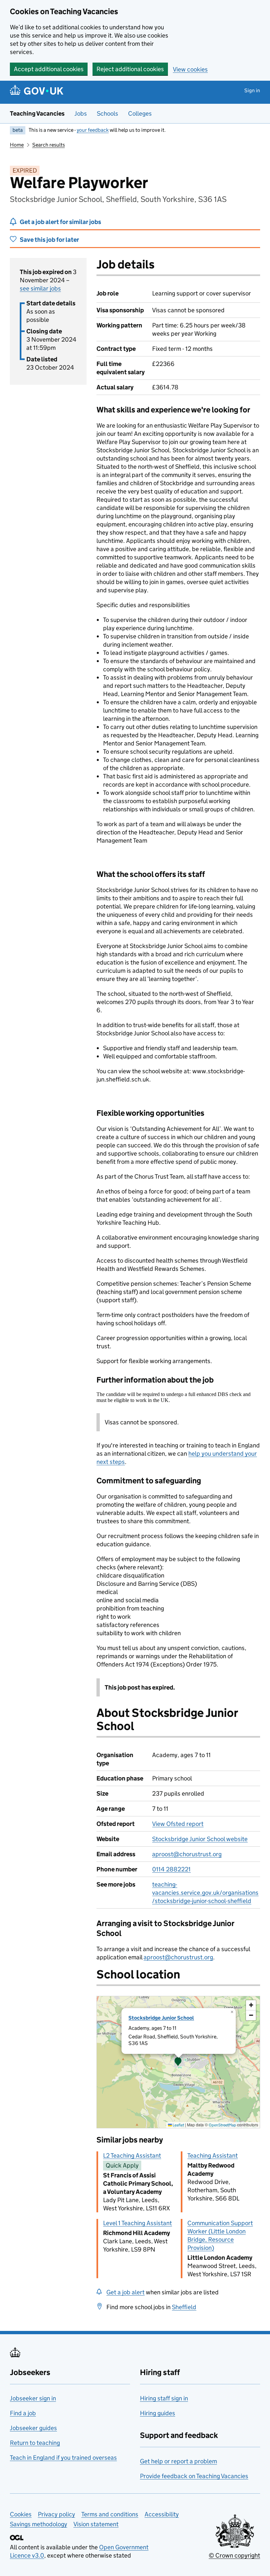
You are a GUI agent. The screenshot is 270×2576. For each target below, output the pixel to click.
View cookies (190, 69)
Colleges (140, 113)
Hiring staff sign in (164, 2398)
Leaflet (178, 2125)
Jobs (81, 113)
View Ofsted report (178, 1824)
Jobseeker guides (33, 2428)
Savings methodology (39, 2524)
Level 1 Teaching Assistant (137, 2223)
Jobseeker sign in (33, 2398)
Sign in (252, 90)
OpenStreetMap (222, 2125)
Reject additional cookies (130, 69)
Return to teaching (35, 2443)
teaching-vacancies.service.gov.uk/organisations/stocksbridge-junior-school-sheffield (205, 1893)
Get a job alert (125, 2292)
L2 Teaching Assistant (132, 2156)
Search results (49, 145)
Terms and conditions (110, 2514)
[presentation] (178, 2062)
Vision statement (96, 2524)
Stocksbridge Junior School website (200, 1839)
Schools (108, 113)
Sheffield (184, 2307)
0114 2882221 (171, 1869)
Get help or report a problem (178, 2461)
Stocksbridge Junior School (161, 2018)
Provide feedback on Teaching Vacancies (194, 2476)
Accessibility (162, 2514)
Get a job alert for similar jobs (60, 222)
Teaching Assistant (213, 2156)
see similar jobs (40, 288)
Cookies (21, 2514)
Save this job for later (49, 240)
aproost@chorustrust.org (187, 1854)
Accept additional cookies (49, 69)
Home (17, 145)
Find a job (23, 2413)
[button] (178, 2062)
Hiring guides (158, 2413)
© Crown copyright (234, 2555)
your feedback (93, 130)
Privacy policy (56, 2514)
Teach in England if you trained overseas (63, 2458)
